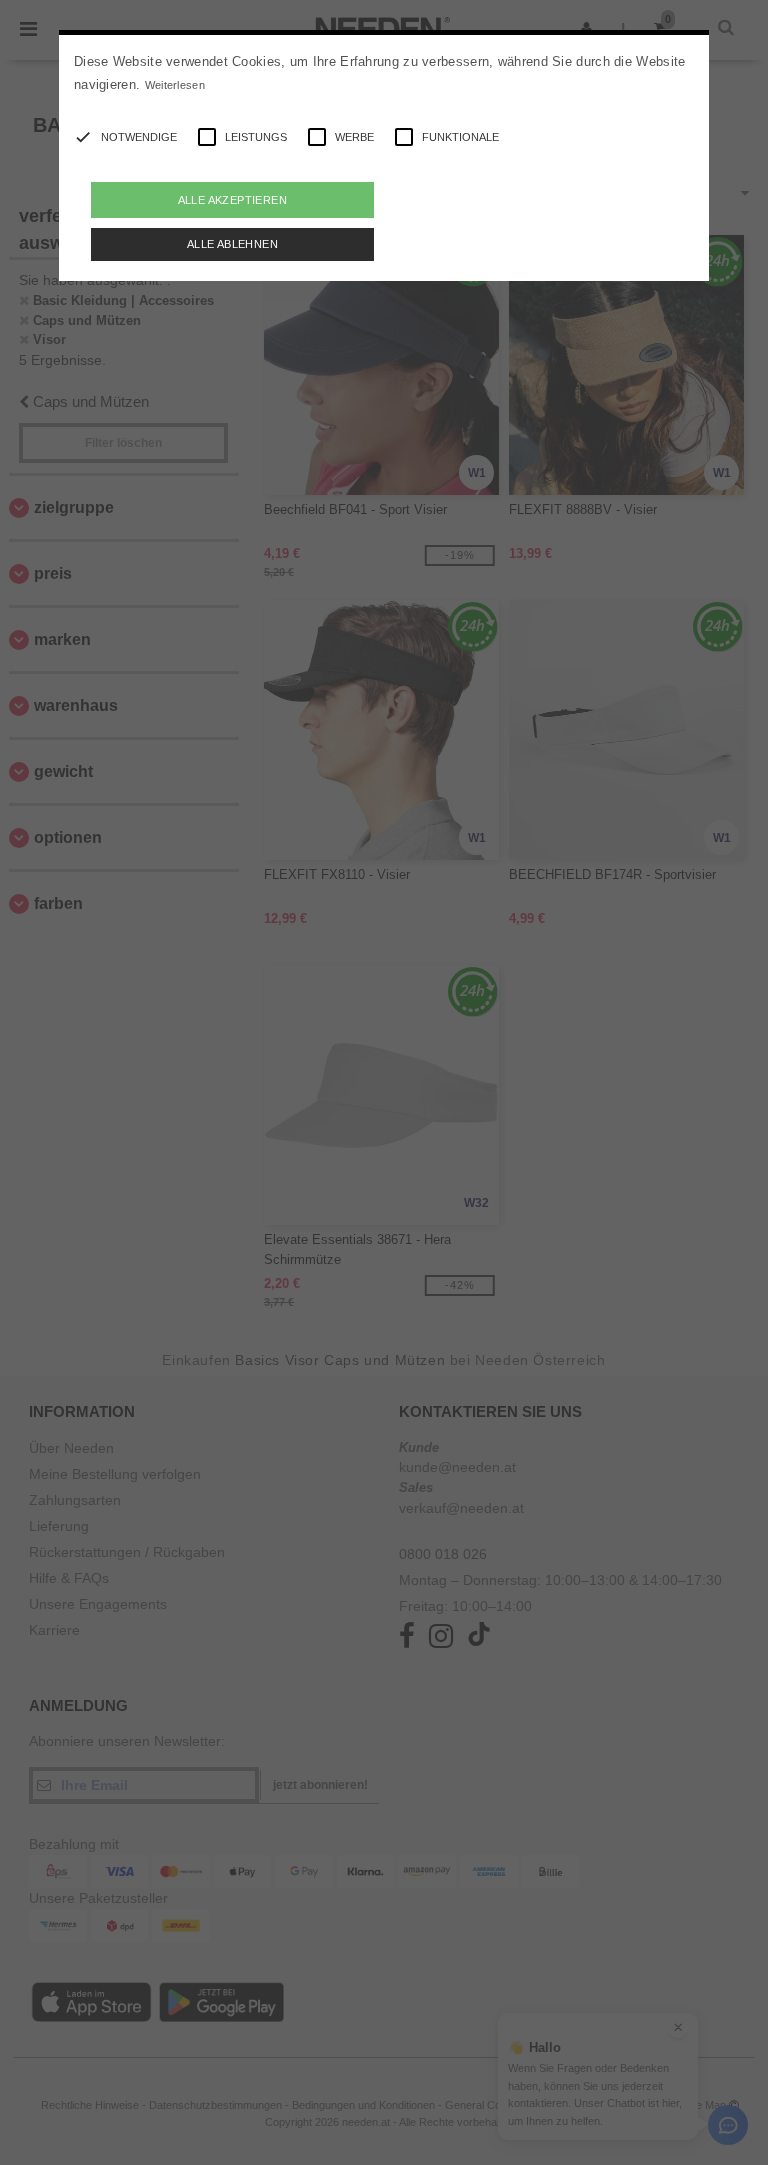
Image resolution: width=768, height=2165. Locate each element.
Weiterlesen (175, 85)
